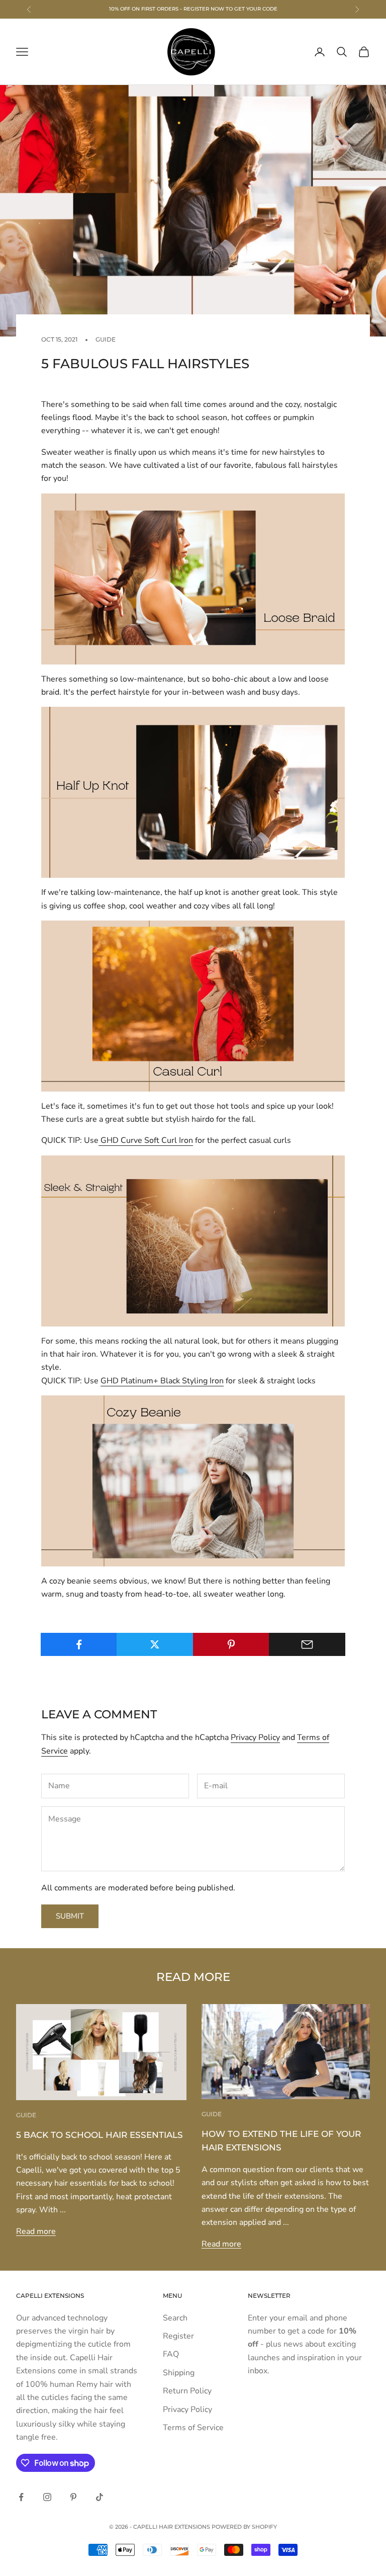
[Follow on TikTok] (100, 2497)
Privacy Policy (255, 1737)
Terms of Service (193, 2428)
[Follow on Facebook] (21, 2497)
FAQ (171, 2354)
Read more (36, 2231)
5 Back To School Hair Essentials (100, 2135)
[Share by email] (307, 1644)
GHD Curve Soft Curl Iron (146, 1140)
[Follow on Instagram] (47, 2497)
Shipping (179, 2373)
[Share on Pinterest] (231, 1644)
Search (175, 2318)
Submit (70, 1916)
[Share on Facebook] (79, 1644)
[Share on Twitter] (155, 1644)
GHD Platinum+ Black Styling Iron (162, 1381)
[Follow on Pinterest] (73, 2497)
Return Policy (187, 2391)
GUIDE (106, 339)
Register (178, 2336)
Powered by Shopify (244, 2527)
